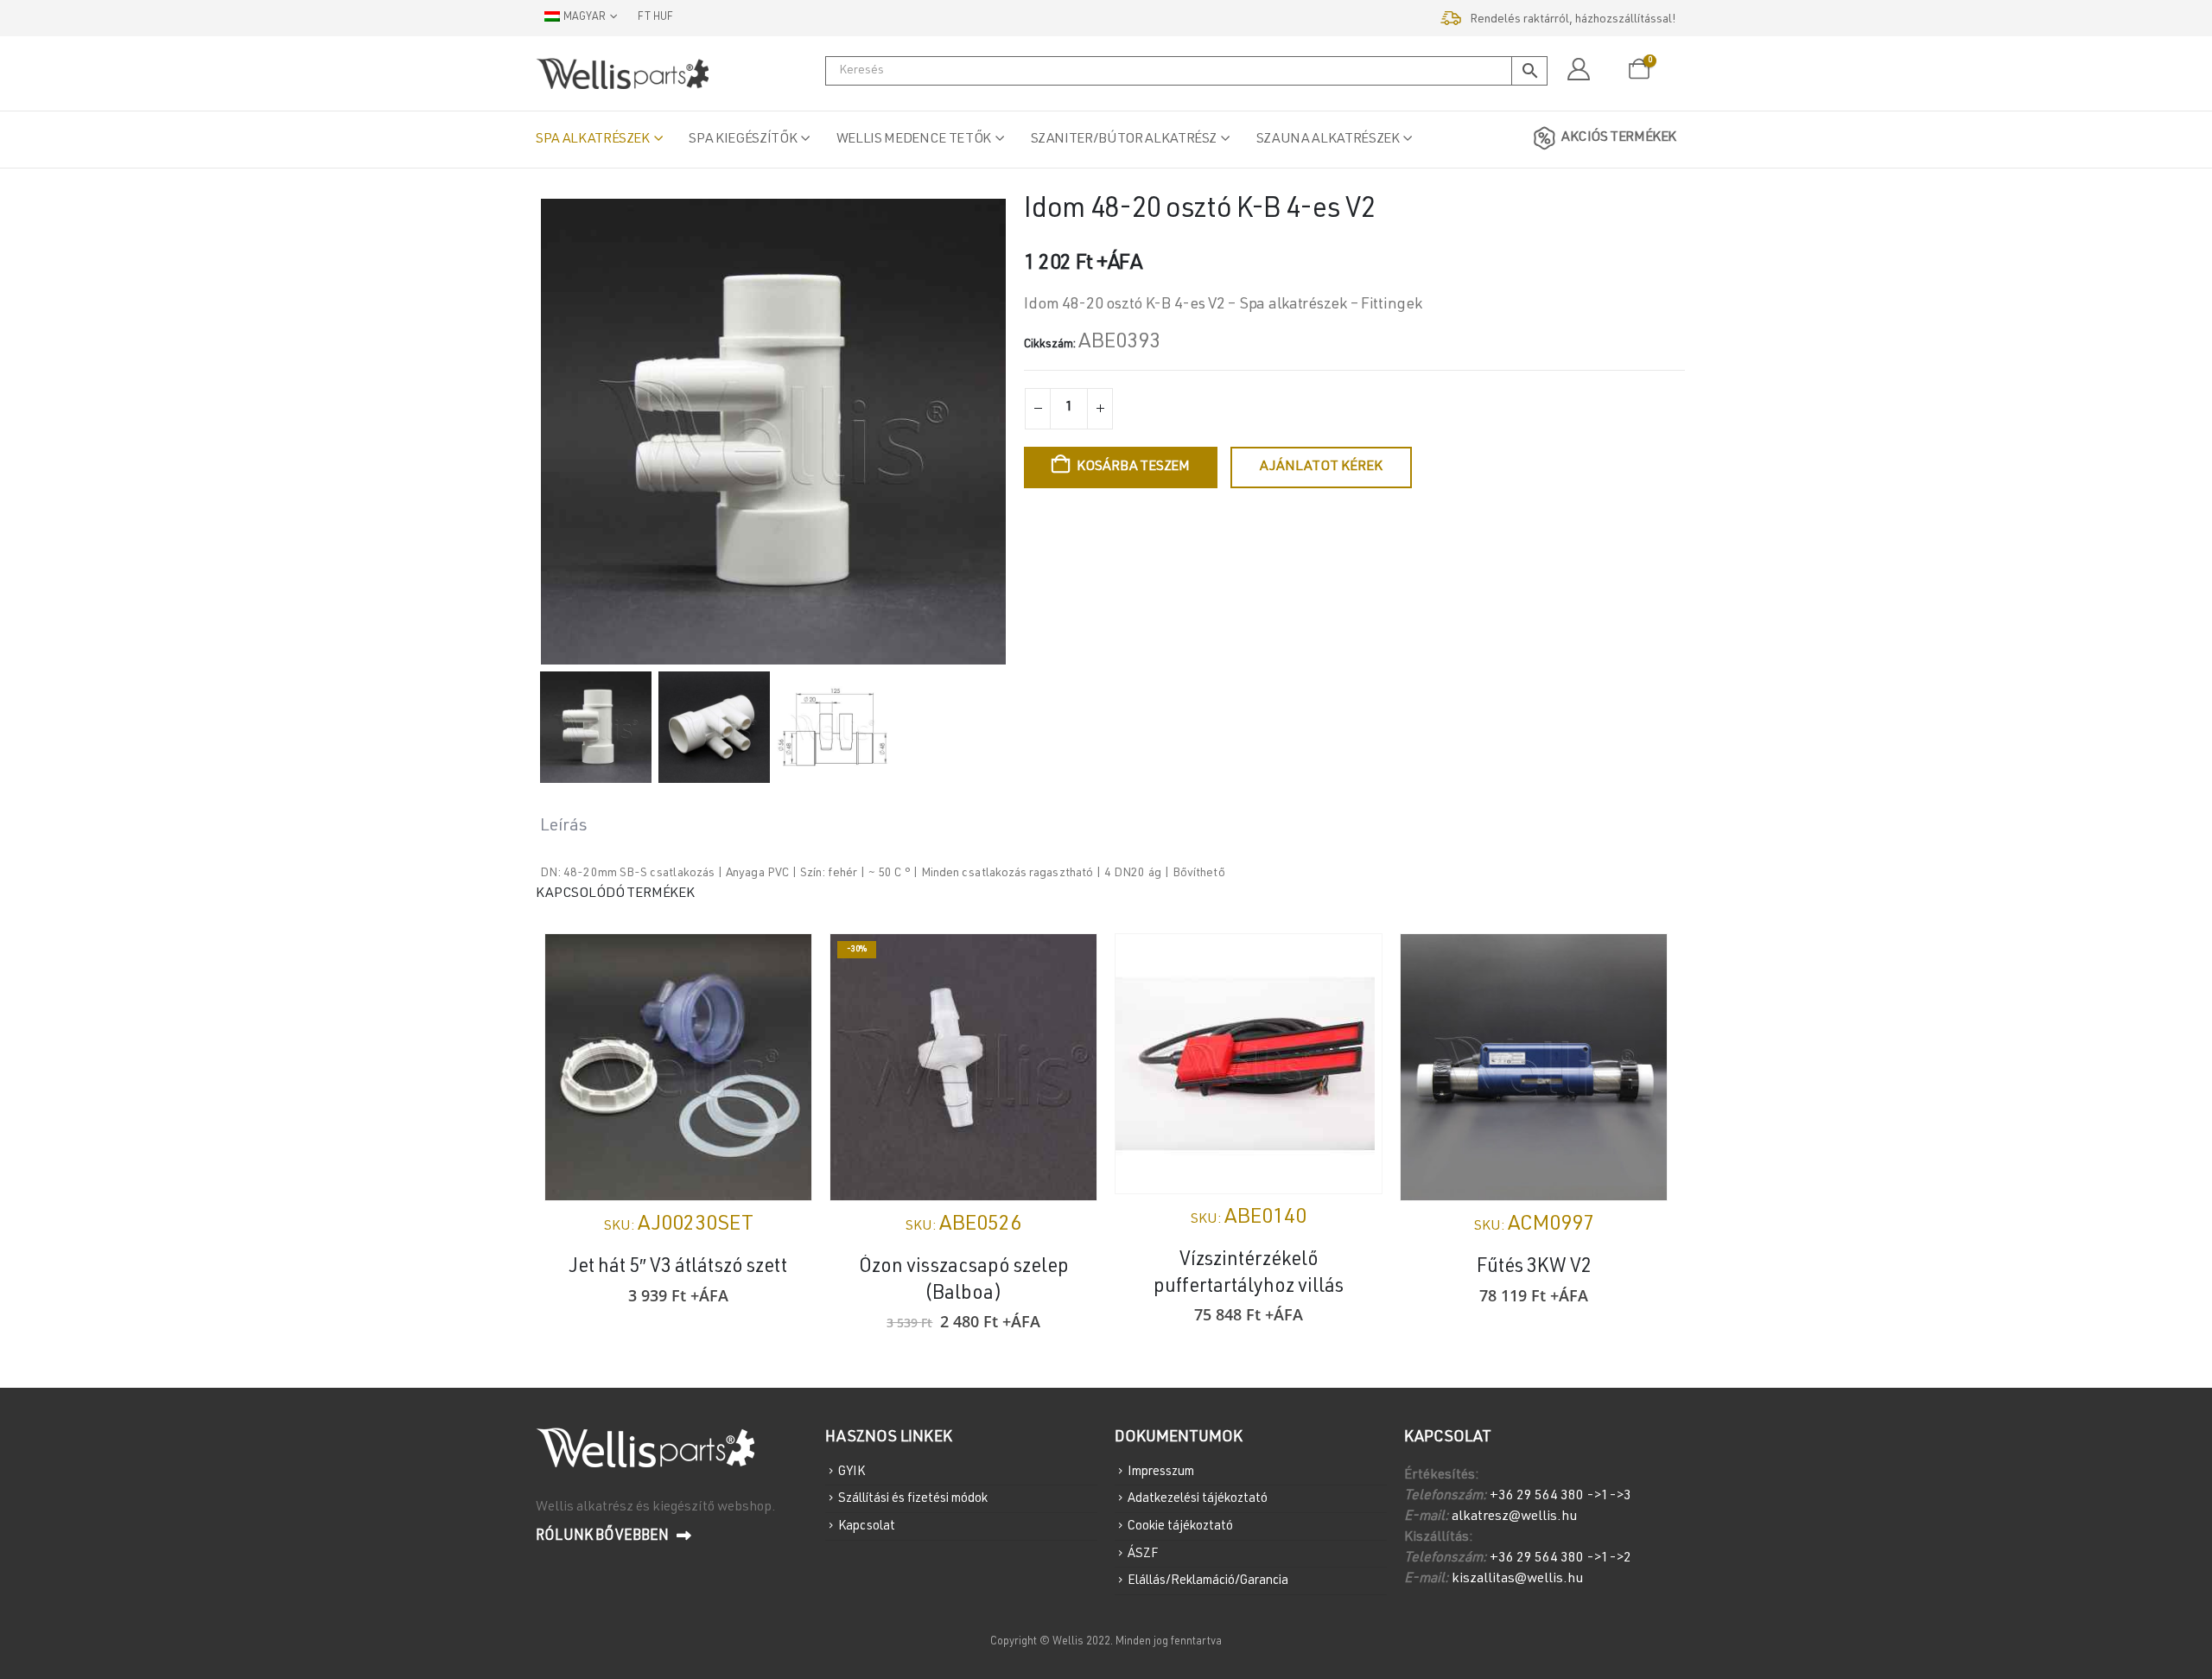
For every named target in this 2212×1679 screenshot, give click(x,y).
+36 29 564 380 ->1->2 (1560, 1559)
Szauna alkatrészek (1328, 140)
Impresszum (1161, 1471)
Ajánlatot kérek (1321, 467)
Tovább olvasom (783, 963)
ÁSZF (1143, 1553)
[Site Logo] (622, 73)
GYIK (852, 1471)
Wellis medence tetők (914, 140)
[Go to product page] (678, 1067)
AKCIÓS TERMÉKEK (1619, 138)
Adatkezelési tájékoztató (1198, 1499)
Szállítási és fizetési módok (913, 1499)
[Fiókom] (1578, 70)
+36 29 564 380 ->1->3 (1560, 1497)
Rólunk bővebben (604, 1537)
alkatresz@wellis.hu (1514, 1517)
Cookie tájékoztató (1180, 1526)
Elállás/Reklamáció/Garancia (1208, 1581)
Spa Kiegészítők (743, 140)
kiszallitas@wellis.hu (1517, 1580)
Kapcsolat (867, 1526)
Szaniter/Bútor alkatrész (1124, 140)
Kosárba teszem (1133, 467)
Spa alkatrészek (593, 140)
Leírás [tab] (564, 827)
